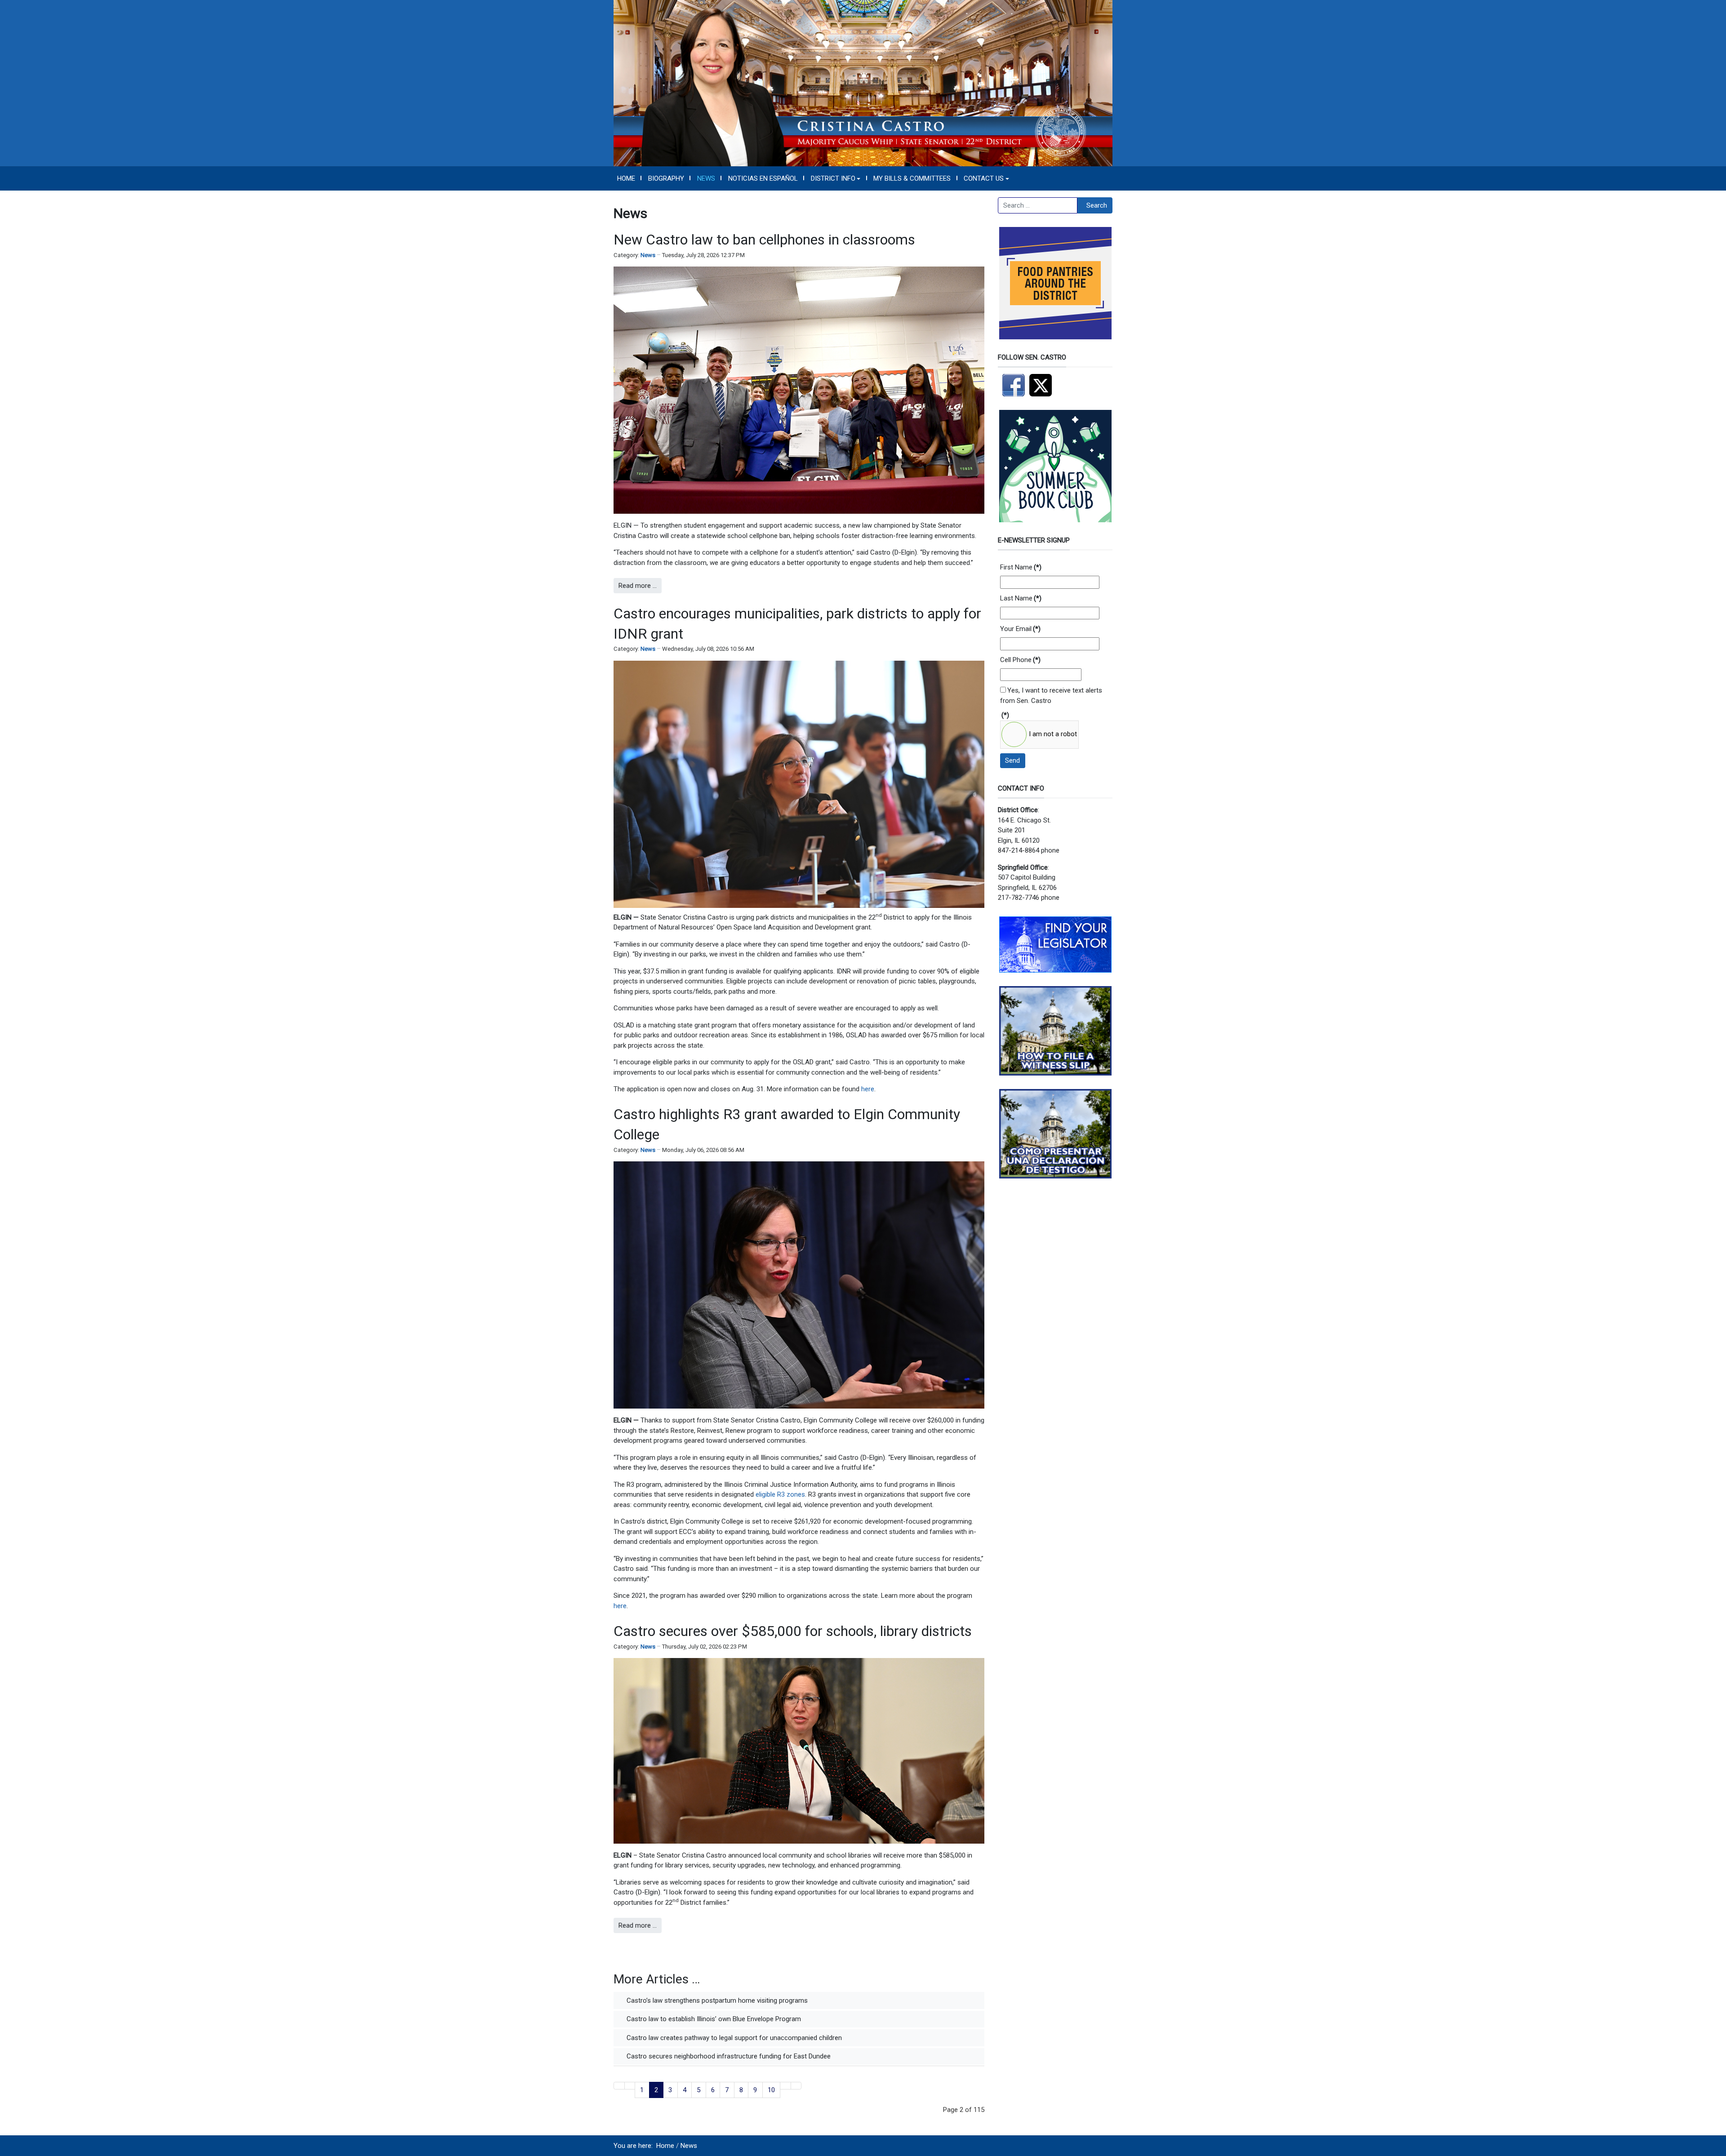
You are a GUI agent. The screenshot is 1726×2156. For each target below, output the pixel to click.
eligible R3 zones (780, 1494)
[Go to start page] (619, 2086)
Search (1097, 205)
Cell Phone (1020, 660)
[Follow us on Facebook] (1014, 385)
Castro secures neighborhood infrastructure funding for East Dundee (728, 2056)
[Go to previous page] (630, 2086)
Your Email (1020, 629)
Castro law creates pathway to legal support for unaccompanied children (733, 2038)
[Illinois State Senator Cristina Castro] (863, 83)
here (868, 1089)
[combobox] (1038, 205)
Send (1012, 760)
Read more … (638, 586)
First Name (1021, 567)
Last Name (1021, 598)
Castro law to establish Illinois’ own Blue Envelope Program (713, 2019)
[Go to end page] (796, 2086)
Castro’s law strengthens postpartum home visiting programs (716, 2000)
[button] (836, 178)
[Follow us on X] (1043, 385)
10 (771, 2090)
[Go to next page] (785, 2086)
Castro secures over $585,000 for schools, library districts (793, 1631)
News (648, 255)
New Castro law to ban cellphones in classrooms (764, 240)
